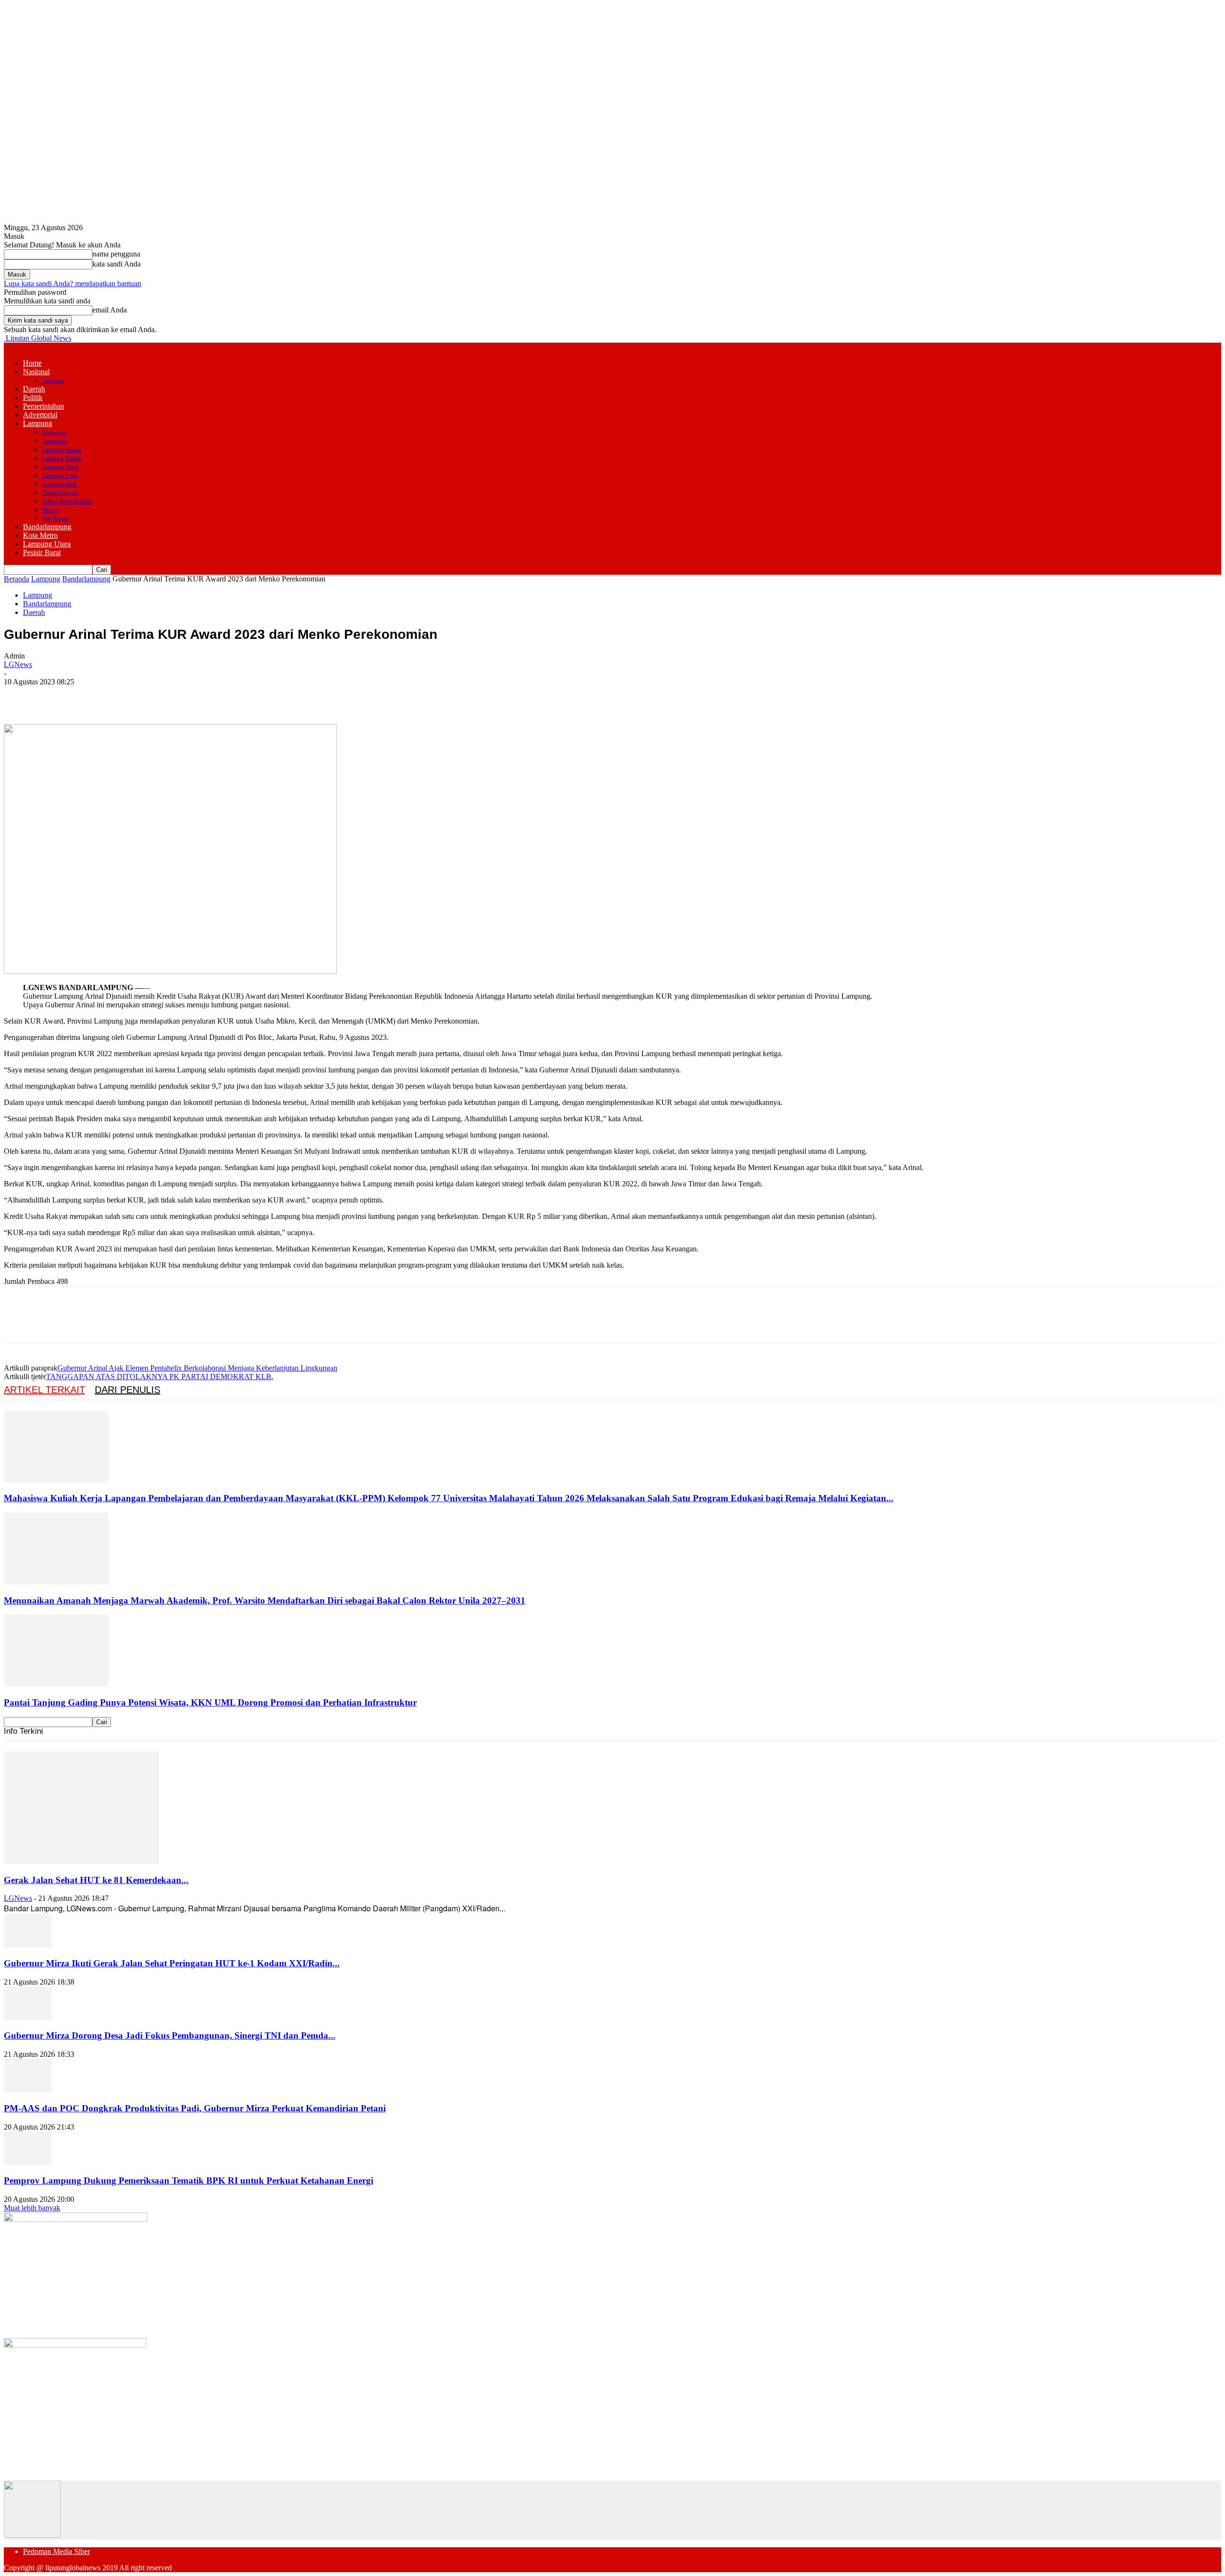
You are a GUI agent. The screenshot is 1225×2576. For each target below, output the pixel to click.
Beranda (17, 579)
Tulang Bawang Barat (67, 502)
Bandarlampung (47, 527)
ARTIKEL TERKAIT (45, 1390)
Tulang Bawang (60, 493)
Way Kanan (55, 519)
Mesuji (50, 510)
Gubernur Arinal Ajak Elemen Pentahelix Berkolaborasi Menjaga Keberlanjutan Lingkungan (197, 1368)
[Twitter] (54, 696)
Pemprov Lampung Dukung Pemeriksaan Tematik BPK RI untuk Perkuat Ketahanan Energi (189, 2180)
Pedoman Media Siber (56, 2551)
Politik (33, 397)
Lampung (53, 381)
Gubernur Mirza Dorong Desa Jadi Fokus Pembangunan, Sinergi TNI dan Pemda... (170, 2035)
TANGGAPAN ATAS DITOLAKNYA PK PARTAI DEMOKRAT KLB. (160, 1377)
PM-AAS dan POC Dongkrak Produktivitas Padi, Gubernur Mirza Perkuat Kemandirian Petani (195, 2108)
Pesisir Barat (42, 552)
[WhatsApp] (123, 696)
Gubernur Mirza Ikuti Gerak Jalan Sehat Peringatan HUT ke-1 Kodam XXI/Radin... (172, 1963)
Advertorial (40, 415)
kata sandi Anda (117, 264)
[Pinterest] (89, 696)
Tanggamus (55, 441)
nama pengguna (116, 254)
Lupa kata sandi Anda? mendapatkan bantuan (72, 284)
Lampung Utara (60, 476)
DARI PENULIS (128, 1390)
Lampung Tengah (62, 458)
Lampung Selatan (62, 450)
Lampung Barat (60, 484)
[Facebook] (20, 696)
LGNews (18, 664)
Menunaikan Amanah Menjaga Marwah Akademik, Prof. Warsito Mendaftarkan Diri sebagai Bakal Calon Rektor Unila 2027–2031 (265, 1600)
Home (32, 363)
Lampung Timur (61, 467)
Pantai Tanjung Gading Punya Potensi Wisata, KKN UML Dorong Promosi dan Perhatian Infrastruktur (210, 1702)
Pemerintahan (44, 406)
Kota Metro (40, 535)
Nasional (36, 372)
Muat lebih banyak (32, 2208)
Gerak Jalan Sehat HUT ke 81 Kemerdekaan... (96, 1880)
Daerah (34, 389)
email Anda (110, 310)
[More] (158, 696)
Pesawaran (54, 433)
